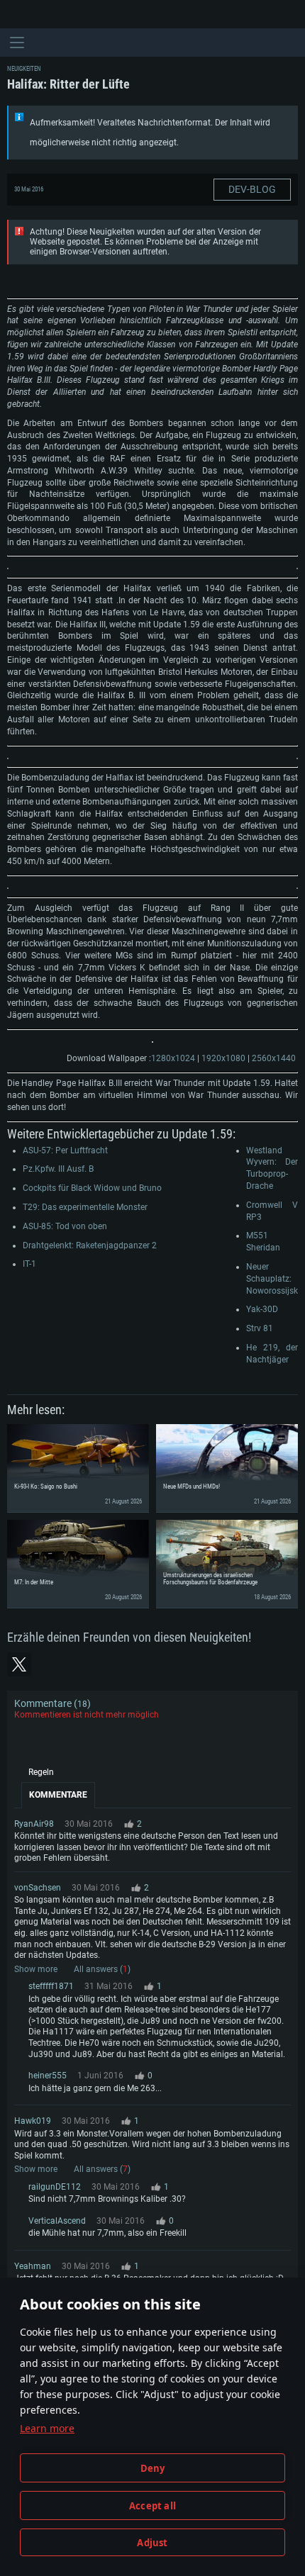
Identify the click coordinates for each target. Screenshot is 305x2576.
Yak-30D (262, 1309)
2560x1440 (274, 1058)
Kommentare (58, 1795)
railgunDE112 (55, 2187)
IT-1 (29, 1264)
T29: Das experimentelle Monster (85, 1207)
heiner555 (48, 2076)
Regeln (41, 1772)
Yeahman (33, 2266)
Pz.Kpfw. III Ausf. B (58, 1169)
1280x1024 (173, 1058)
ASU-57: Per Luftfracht (65, 1150)
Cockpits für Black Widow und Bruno (92, 1188)
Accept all (152, 2506)
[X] (19, 1664)
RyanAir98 (34, 1824)
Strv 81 (260, 1328)
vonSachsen (38, 1888)
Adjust (152, 2543)
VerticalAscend (57, 2221)
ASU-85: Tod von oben (65, 1226)
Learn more (47, 2428)
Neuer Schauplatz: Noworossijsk (272, 1279)
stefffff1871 (51, 1986)
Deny (153, 2468)
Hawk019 (33, 2121)
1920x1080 (223, 1058)
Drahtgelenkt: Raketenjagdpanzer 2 (90, 1245)
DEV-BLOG (252, 189)
